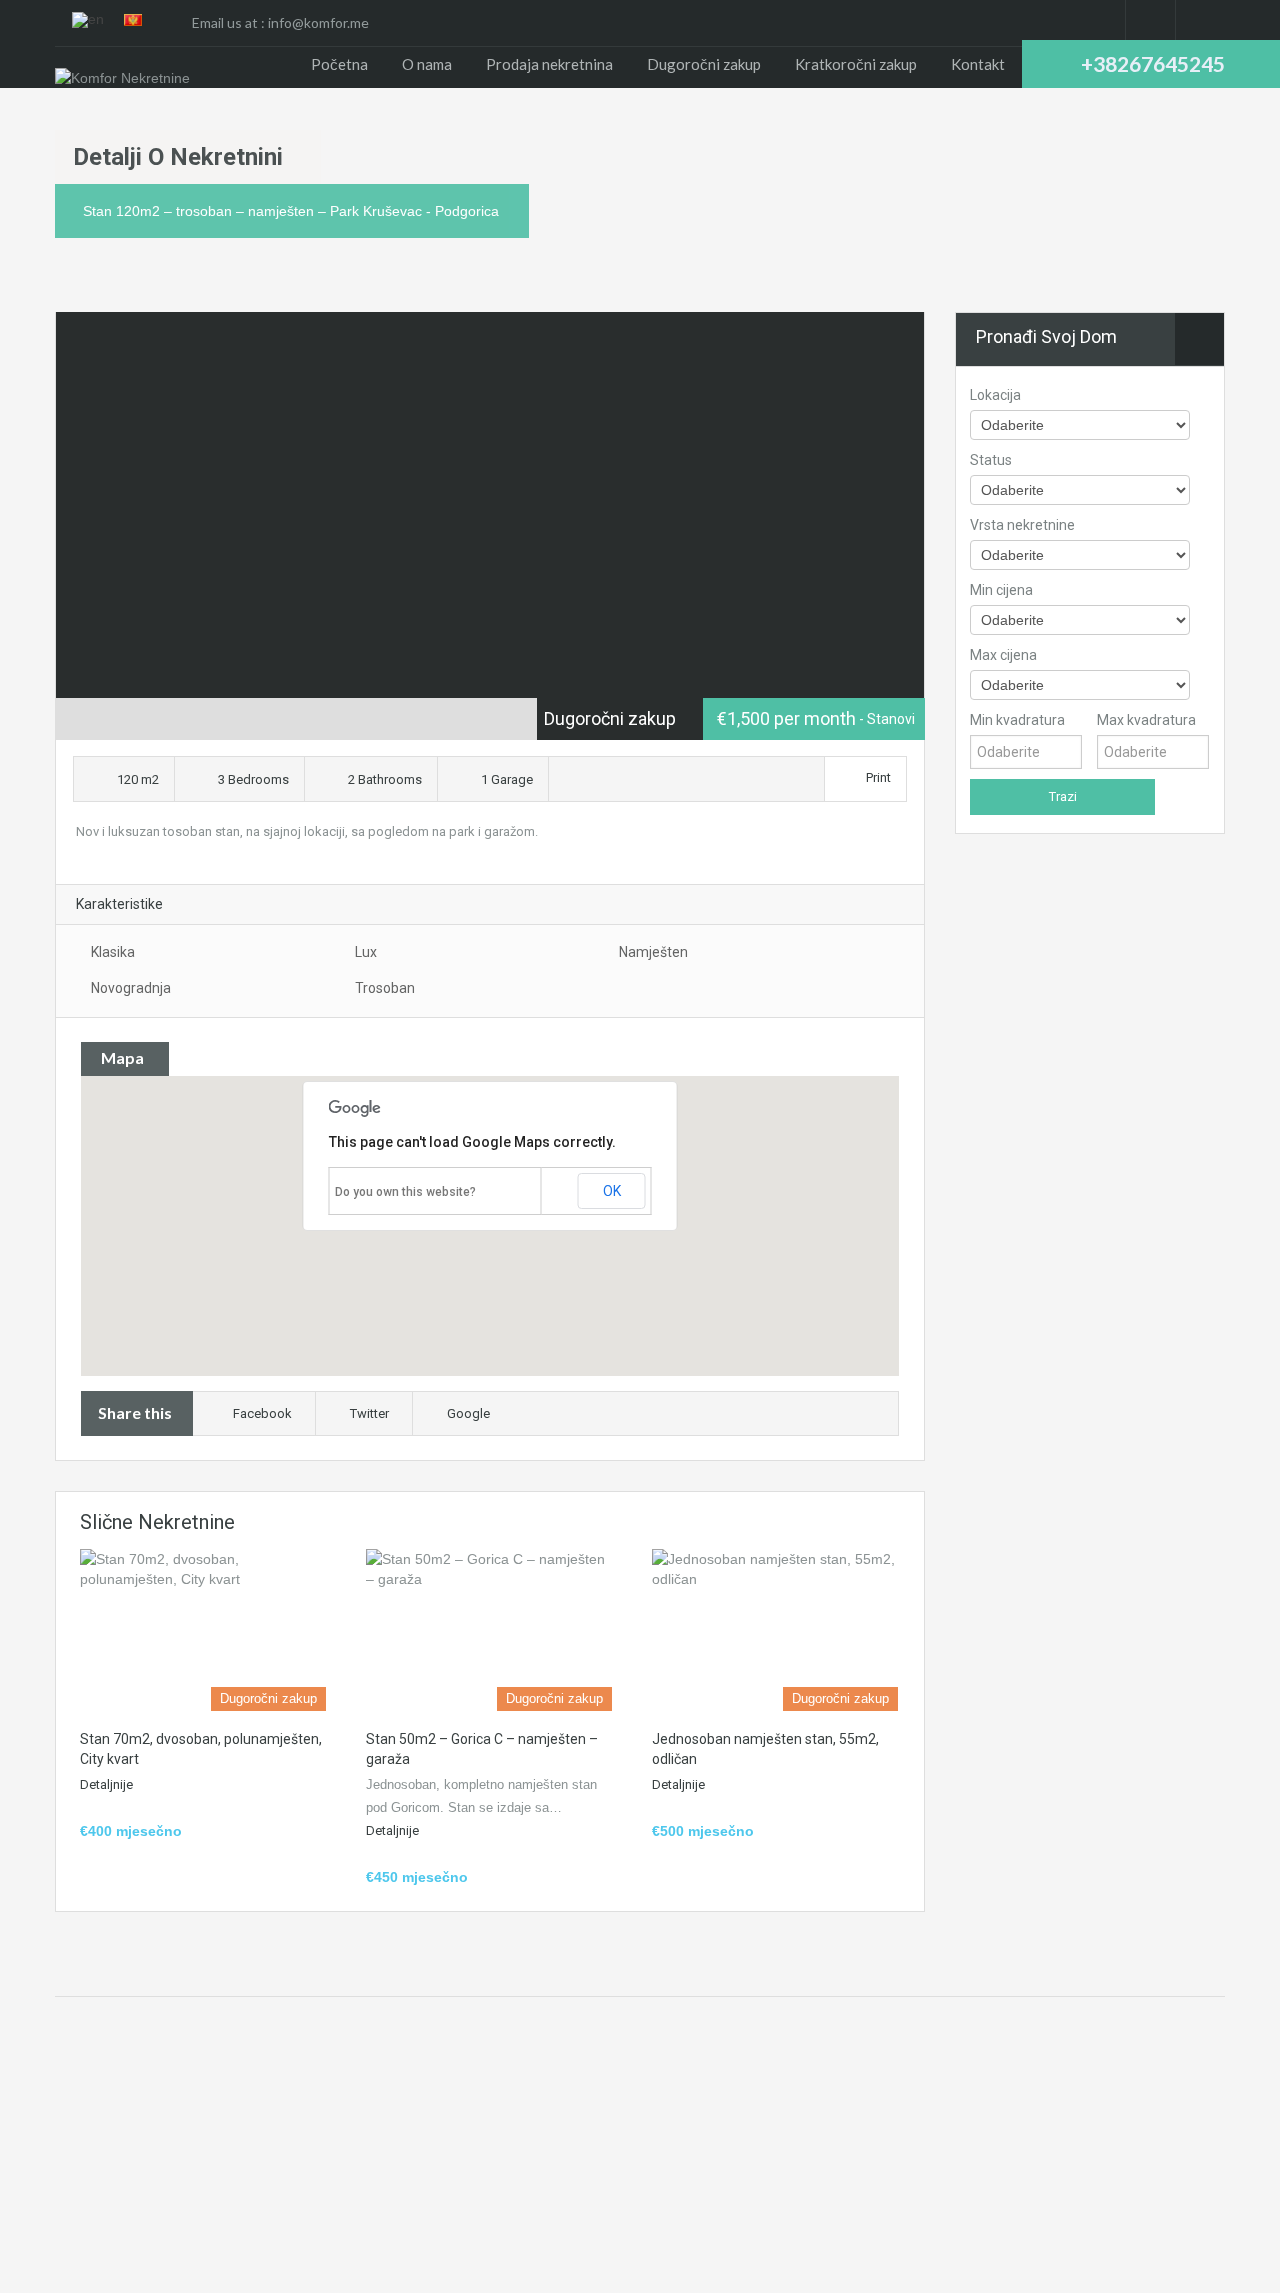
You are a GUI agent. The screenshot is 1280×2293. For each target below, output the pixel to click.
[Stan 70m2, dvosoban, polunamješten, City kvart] (203, 1630)
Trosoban (385, 988)
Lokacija (995, 395)
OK (612, 1191)
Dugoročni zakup (704, 64)
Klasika (113, 952)
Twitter (369, 1413)
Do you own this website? (405, 1192)
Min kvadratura (1017, 720)
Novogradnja (131, 988)
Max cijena (1003, 655)
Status (991, 460)
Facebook (262, 1413)
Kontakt (978, 64)
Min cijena (1001, 590)
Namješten (653, 952)
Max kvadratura (1146, 720)
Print (878, 777)
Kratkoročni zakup (856, 64)
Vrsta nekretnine (1022, 525)
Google (468, 1413)
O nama (427, 64)
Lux (366, 952)
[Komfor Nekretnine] (122, 77)
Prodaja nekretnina (549, 64)
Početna (339, 64)
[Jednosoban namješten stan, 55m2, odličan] (775, 1630)
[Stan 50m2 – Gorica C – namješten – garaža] (489, 1630)
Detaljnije (106, 1784)
